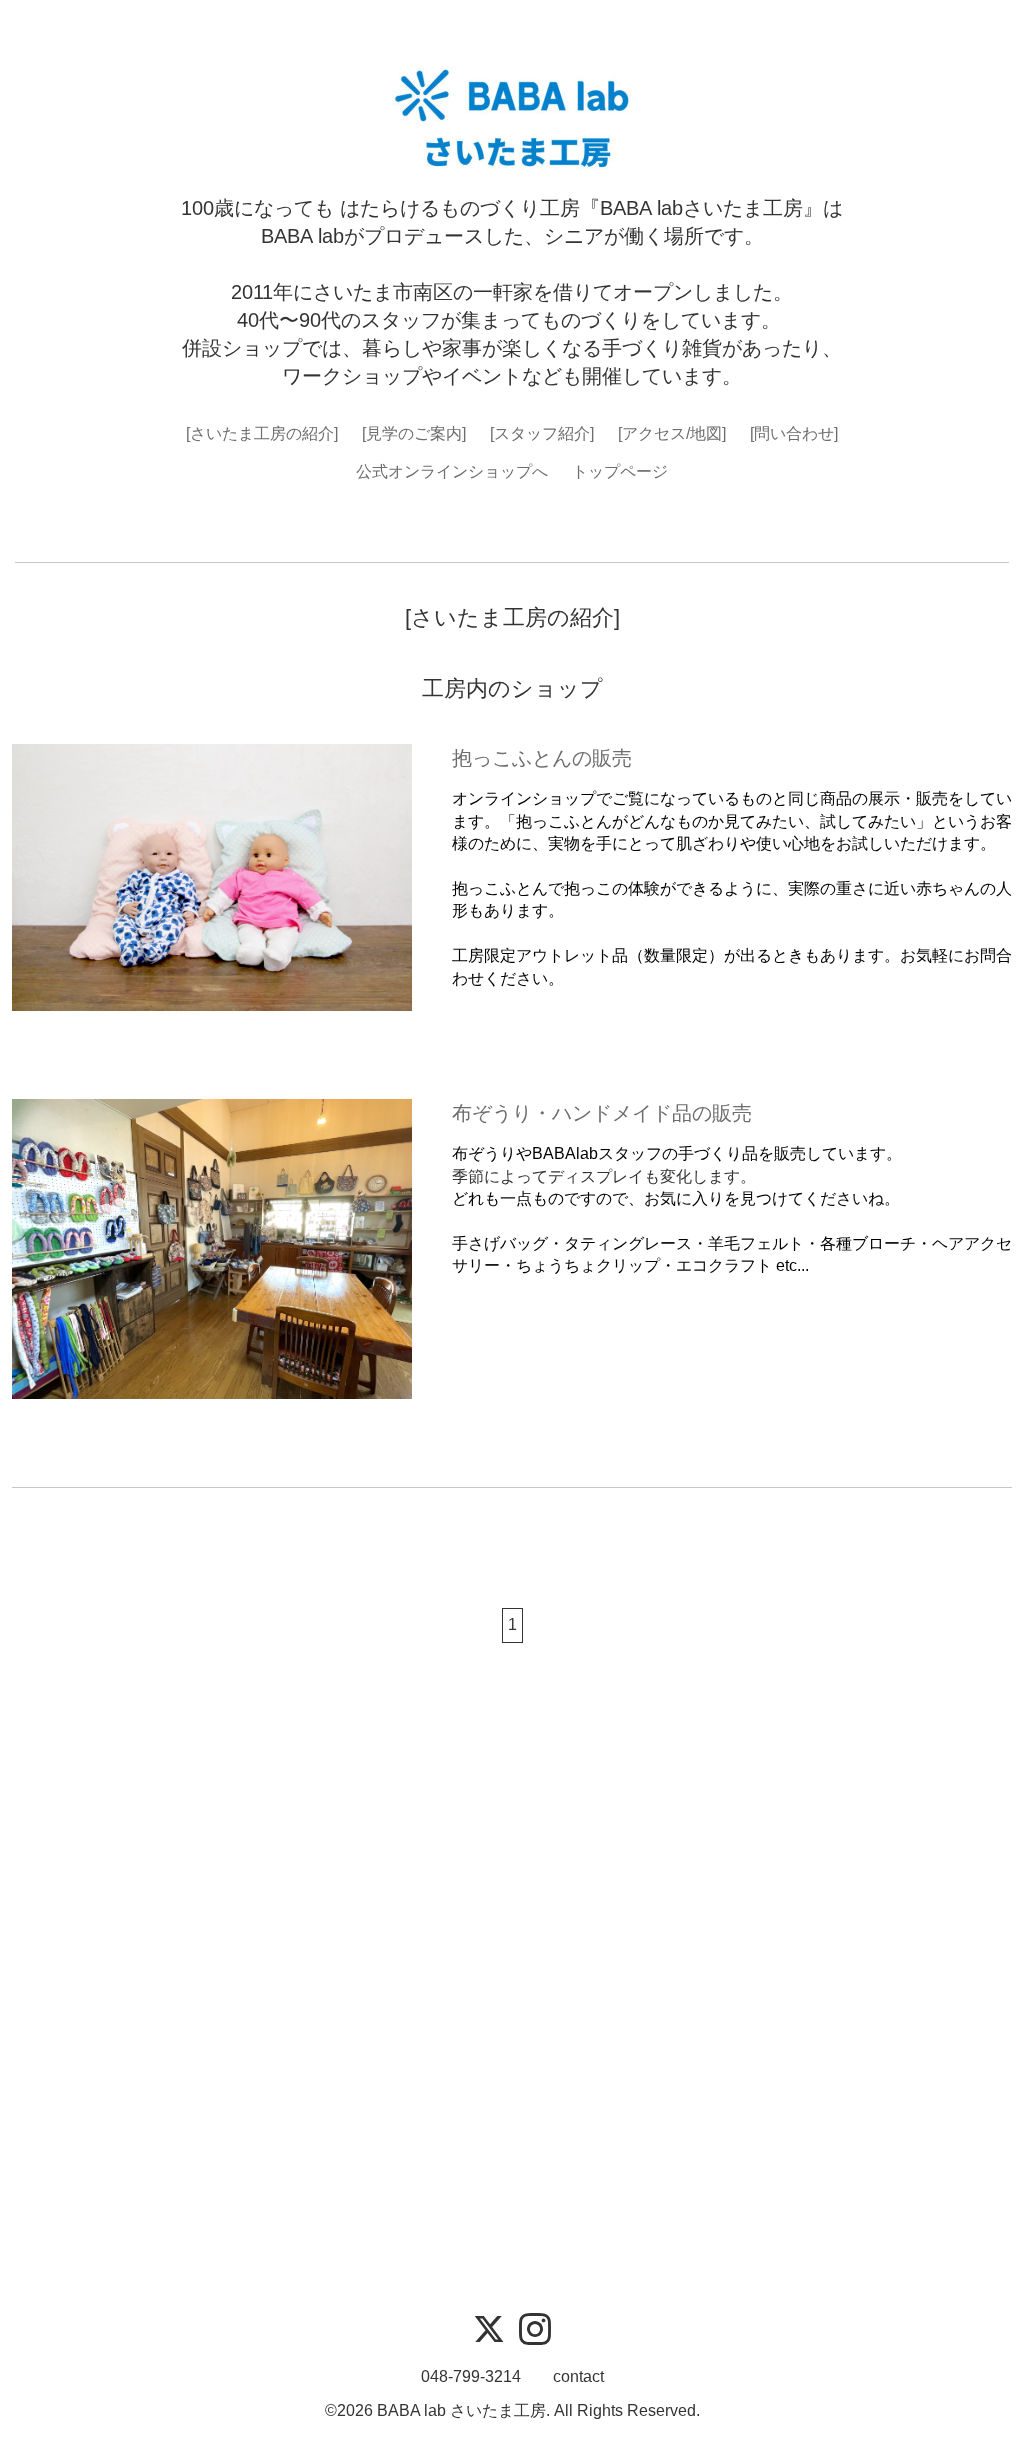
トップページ (620, 471)
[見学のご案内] (414, 433)
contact (578, 2376)
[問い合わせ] (794, 433)
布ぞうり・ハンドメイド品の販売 (602, 1113)
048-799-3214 (471, 2376)
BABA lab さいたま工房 (461, 2410)
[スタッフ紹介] (542, 433)
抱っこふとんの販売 (542, 758)
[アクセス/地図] (672, 433)
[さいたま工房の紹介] (262, 433)
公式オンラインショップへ (452, 471)
